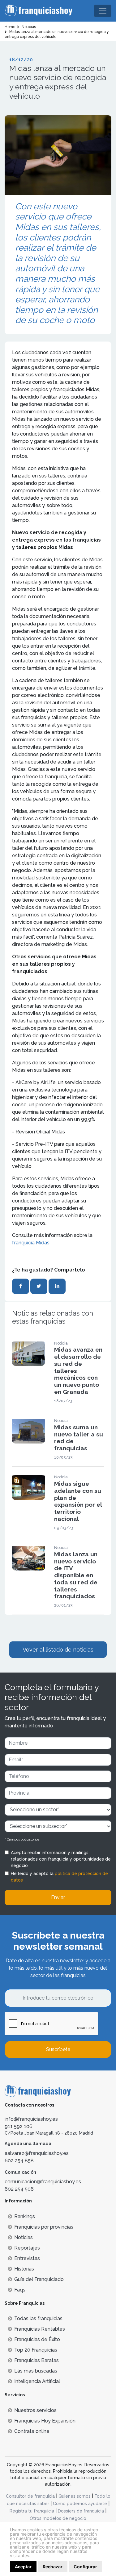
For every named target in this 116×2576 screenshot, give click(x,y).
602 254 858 (19, 2161)
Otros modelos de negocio (58, 2518)
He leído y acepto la (59, 1877)
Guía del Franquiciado (39, 2279)
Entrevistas (27, 2258)
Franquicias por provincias (44, 2227)
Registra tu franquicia (32, 2511)
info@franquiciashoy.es (31, 2119)
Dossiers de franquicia (81, 2511)
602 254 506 (19, 2189)
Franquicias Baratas (37, 2360)
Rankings (25, 2216)
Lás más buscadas (36, 2371)
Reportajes (27, 2248)
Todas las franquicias (38, 2318)
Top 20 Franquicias (36, 2350)
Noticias (24, 2237)
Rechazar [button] (53, 2567)
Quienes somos (75, 2496)
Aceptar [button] (23, 2567)
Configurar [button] (85, 2567)
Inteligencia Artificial (37, 2381)
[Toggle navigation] (103, 11)
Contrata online (32, 2431)
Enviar (58, 1897)
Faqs (20, 2290)
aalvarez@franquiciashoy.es (37, 2153)
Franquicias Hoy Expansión (45, 2421)
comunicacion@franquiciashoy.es (43, 2182)
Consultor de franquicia (30, 2496)
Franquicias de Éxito (37, 2339)
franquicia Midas (31, 1243)
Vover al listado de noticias (58, 1650)
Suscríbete (58, 2049)
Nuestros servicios (35, 2410)
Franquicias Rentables (40, 2329)
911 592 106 (19, 2126)
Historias (24, 2269)
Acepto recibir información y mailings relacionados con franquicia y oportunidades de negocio (61, 1859)
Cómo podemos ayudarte (80, 2504)
